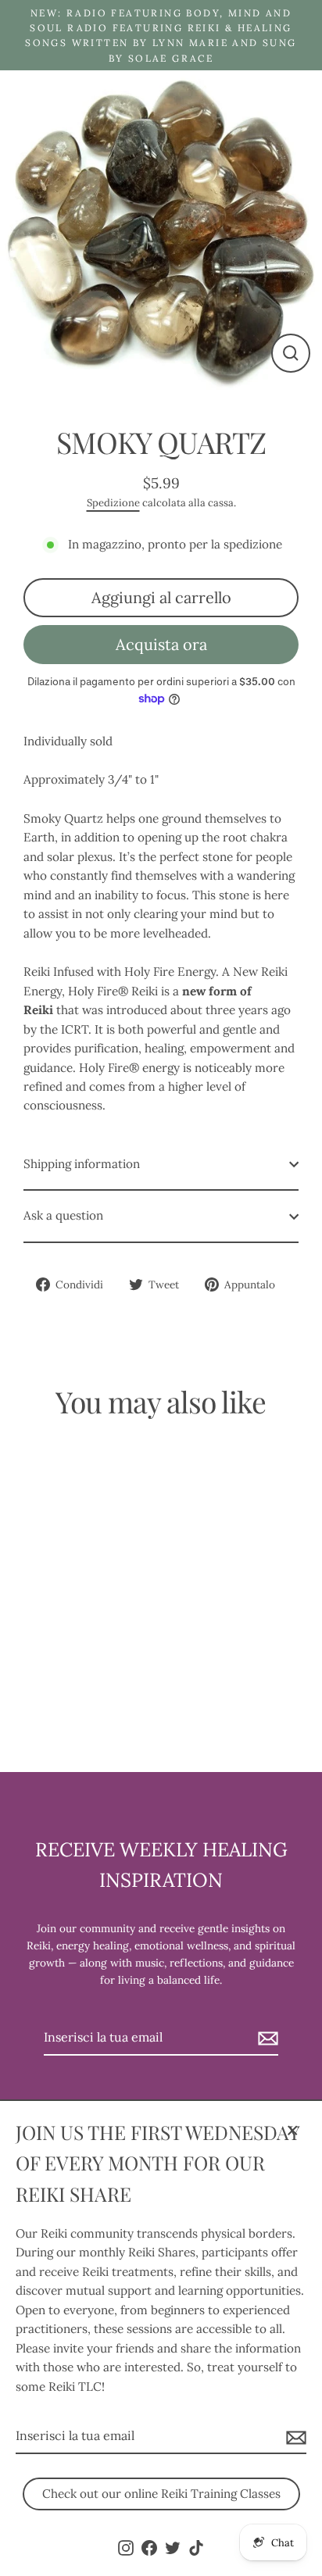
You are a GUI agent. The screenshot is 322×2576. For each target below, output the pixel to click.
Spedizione (113, 503)
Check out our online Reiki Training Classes (161, 2494)
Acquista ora (161, 644)
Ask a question (63, 1215)
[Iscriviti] (294, 2437)
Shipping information (82, 1164)
